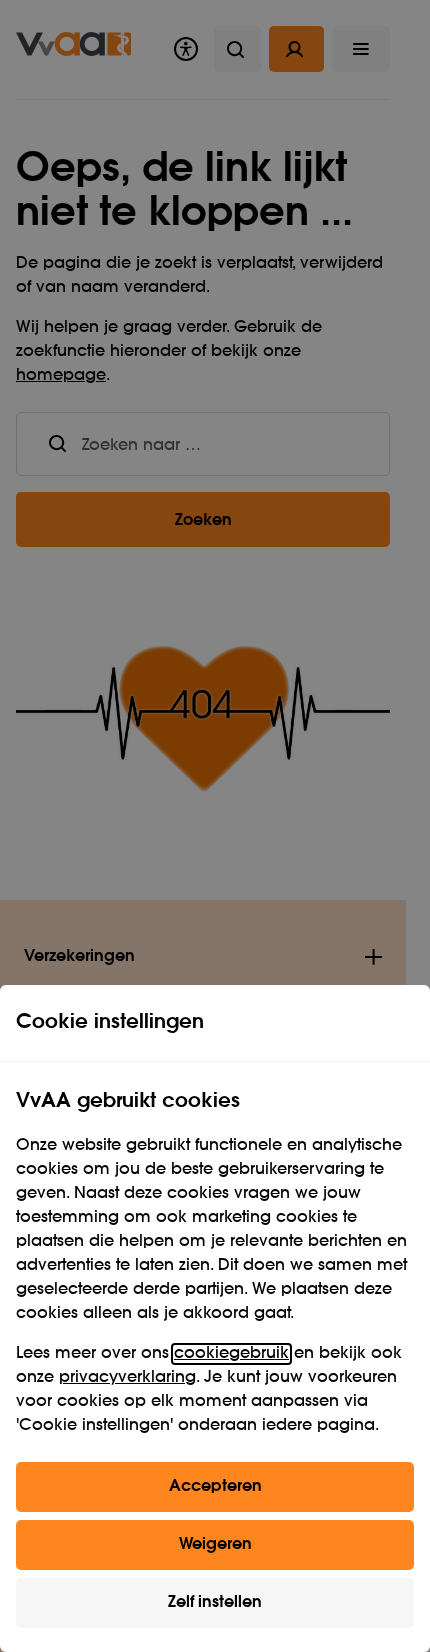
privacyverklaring (127, 1378)
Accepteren (215, 1487)
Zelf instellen (215, 1603)
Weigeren (215, 1545)
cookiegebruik (231, 1354)
